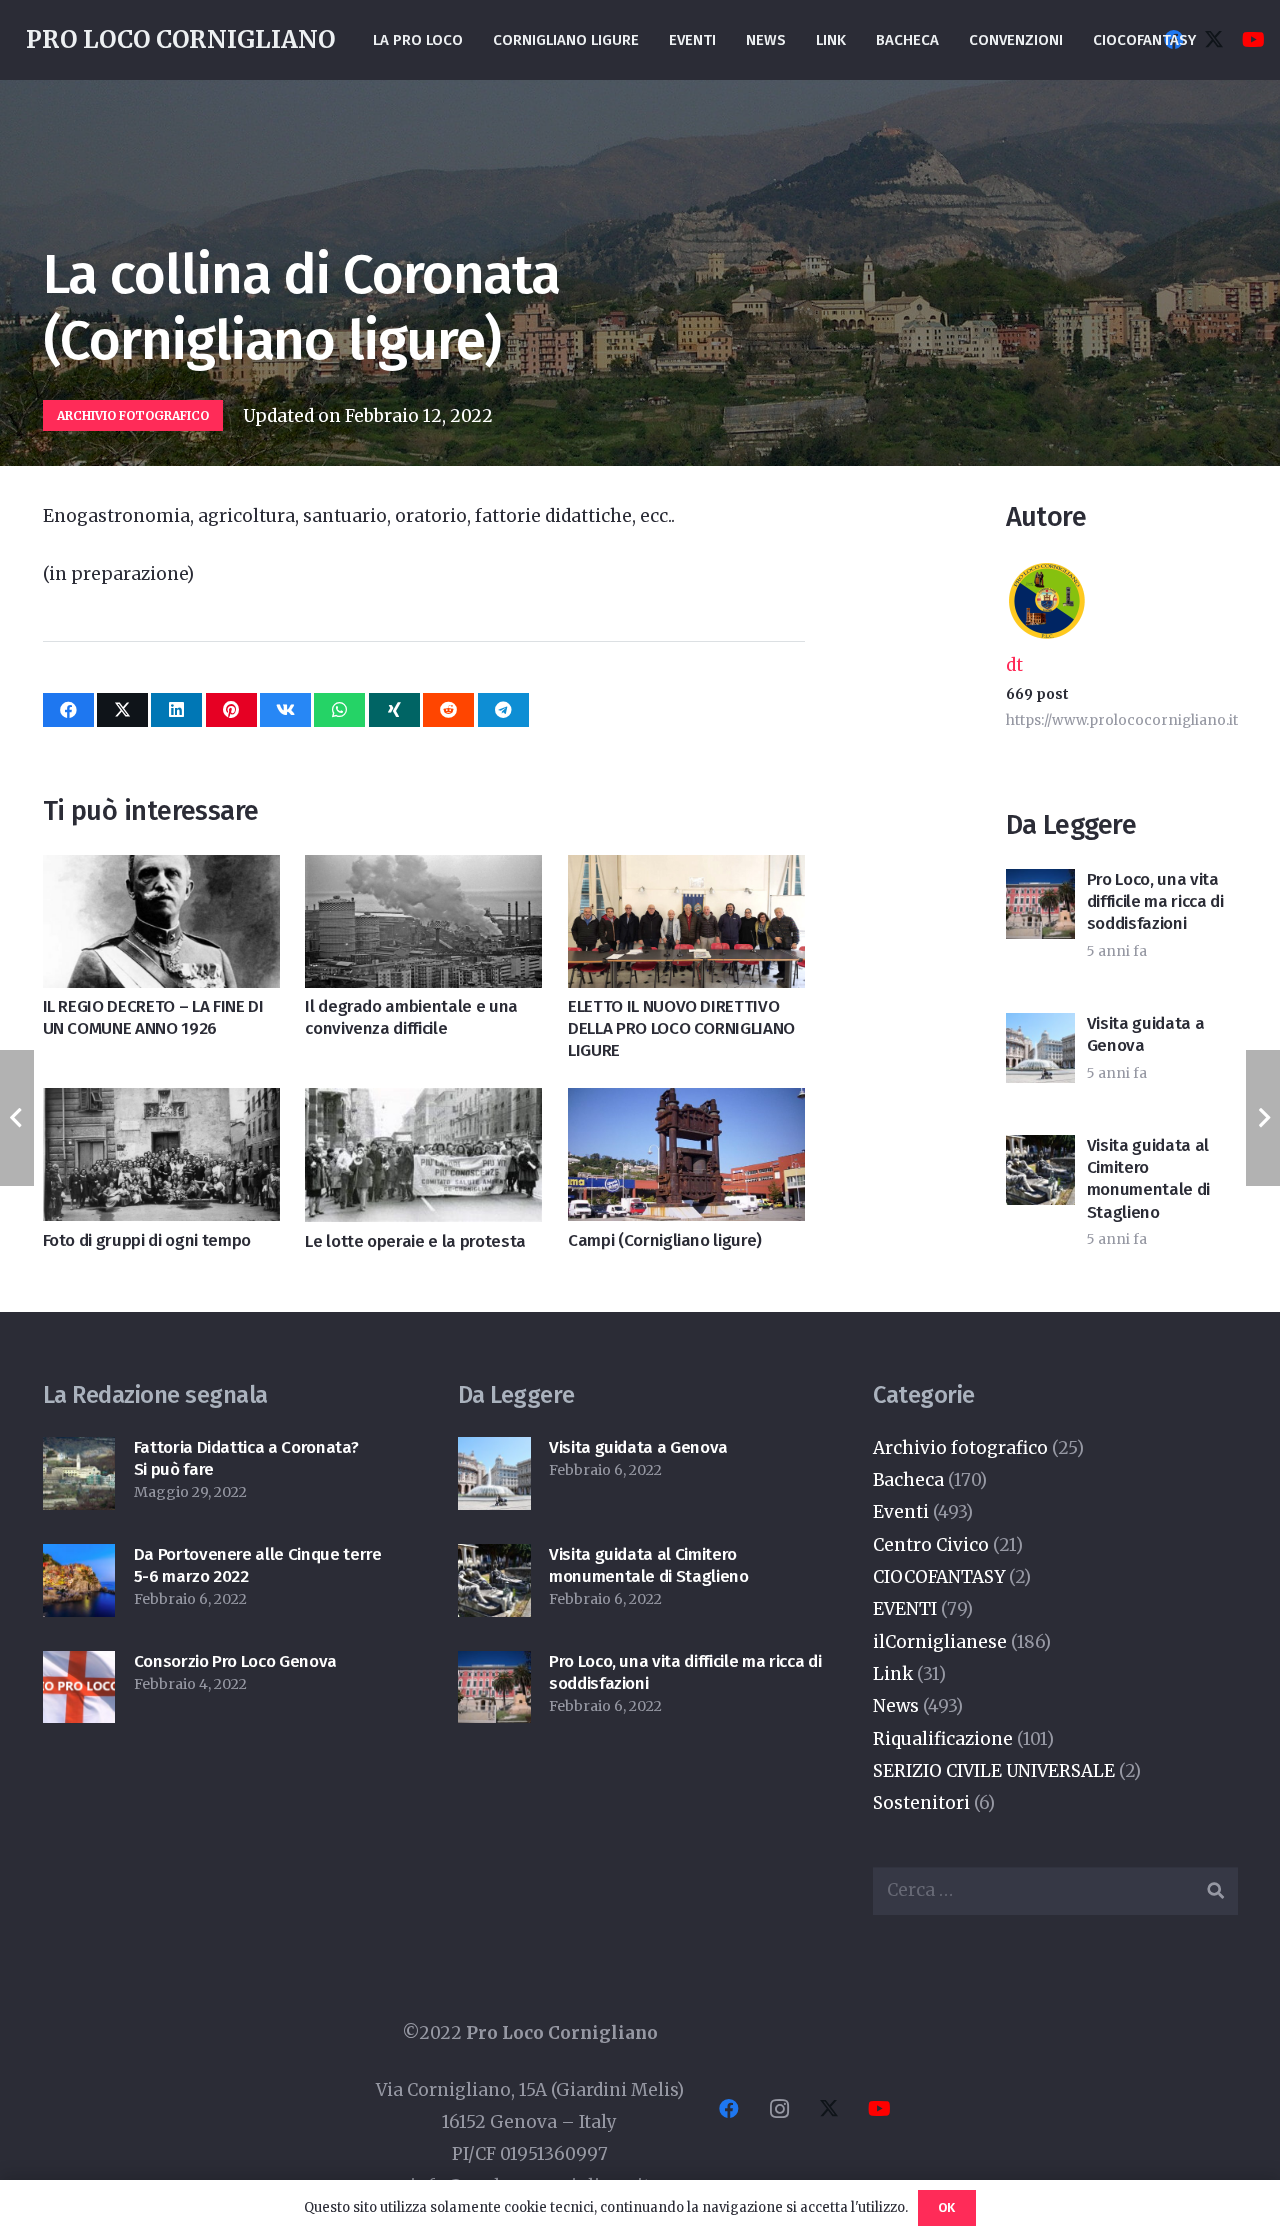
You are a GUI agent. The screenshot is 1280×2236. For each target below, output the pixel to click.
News (896, 1706)
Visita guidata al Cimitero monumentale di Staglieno (1148, 1178)
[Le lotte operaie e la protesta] (423, 1104)
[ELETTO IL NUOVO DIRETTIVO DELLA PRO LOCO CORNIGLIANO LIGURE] (686, 871)
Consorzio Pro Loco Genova (236, 1661)
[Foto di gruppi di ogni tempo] (161, 1104)
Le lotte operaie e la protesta (415, 1241)
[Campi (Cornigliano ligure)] (686, 1104)
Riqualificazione (943, 1739)
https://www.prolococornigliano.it (1122, 720)
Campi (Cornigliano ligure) (665, 1240)
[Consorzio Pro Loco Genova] (79, 1667)
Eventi (901, 1512)
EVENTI (905, 1609)
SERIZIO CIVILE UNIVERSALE (994, 1771)
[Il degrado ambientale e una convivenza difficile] (423, 871)
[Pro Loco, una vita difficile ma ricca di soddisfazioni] (494, 1667)
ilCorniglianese (940, 1642)
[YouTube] (1254, 40)
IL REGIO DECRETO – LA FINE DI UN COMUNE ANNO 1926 (153, 1017)
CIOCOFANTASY (939, 1577)
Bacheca (908, 1480)
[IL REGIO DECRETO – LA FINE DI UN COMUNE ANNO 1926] (161, 871)
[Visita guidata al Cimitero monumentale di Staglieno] (494, 1560)
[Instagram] (779, 2109)
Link (893, 1674)
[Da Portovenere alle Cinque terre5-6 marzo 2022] (79, 1560)
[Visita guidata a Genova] (494, 1453)
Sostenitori (921, 1803)
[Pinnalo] (231, 710)
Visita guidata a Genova (638, 1447)
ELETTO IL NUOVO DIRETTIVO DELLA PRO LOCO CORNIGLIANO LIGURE (681, 1028)
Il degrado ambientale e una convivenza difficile (411, 1017)
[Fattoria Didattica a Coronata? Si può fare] (79, 1453)
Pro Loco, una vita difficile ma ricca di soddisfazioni (1155, 901)
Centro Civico (931, 1545)
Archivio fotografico (960, 1448)
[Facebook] (729, 2109)
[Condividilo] (68, 710)
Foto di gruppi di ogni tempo (147, 1240)
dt (1014, 665)
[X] (1214, 40)
